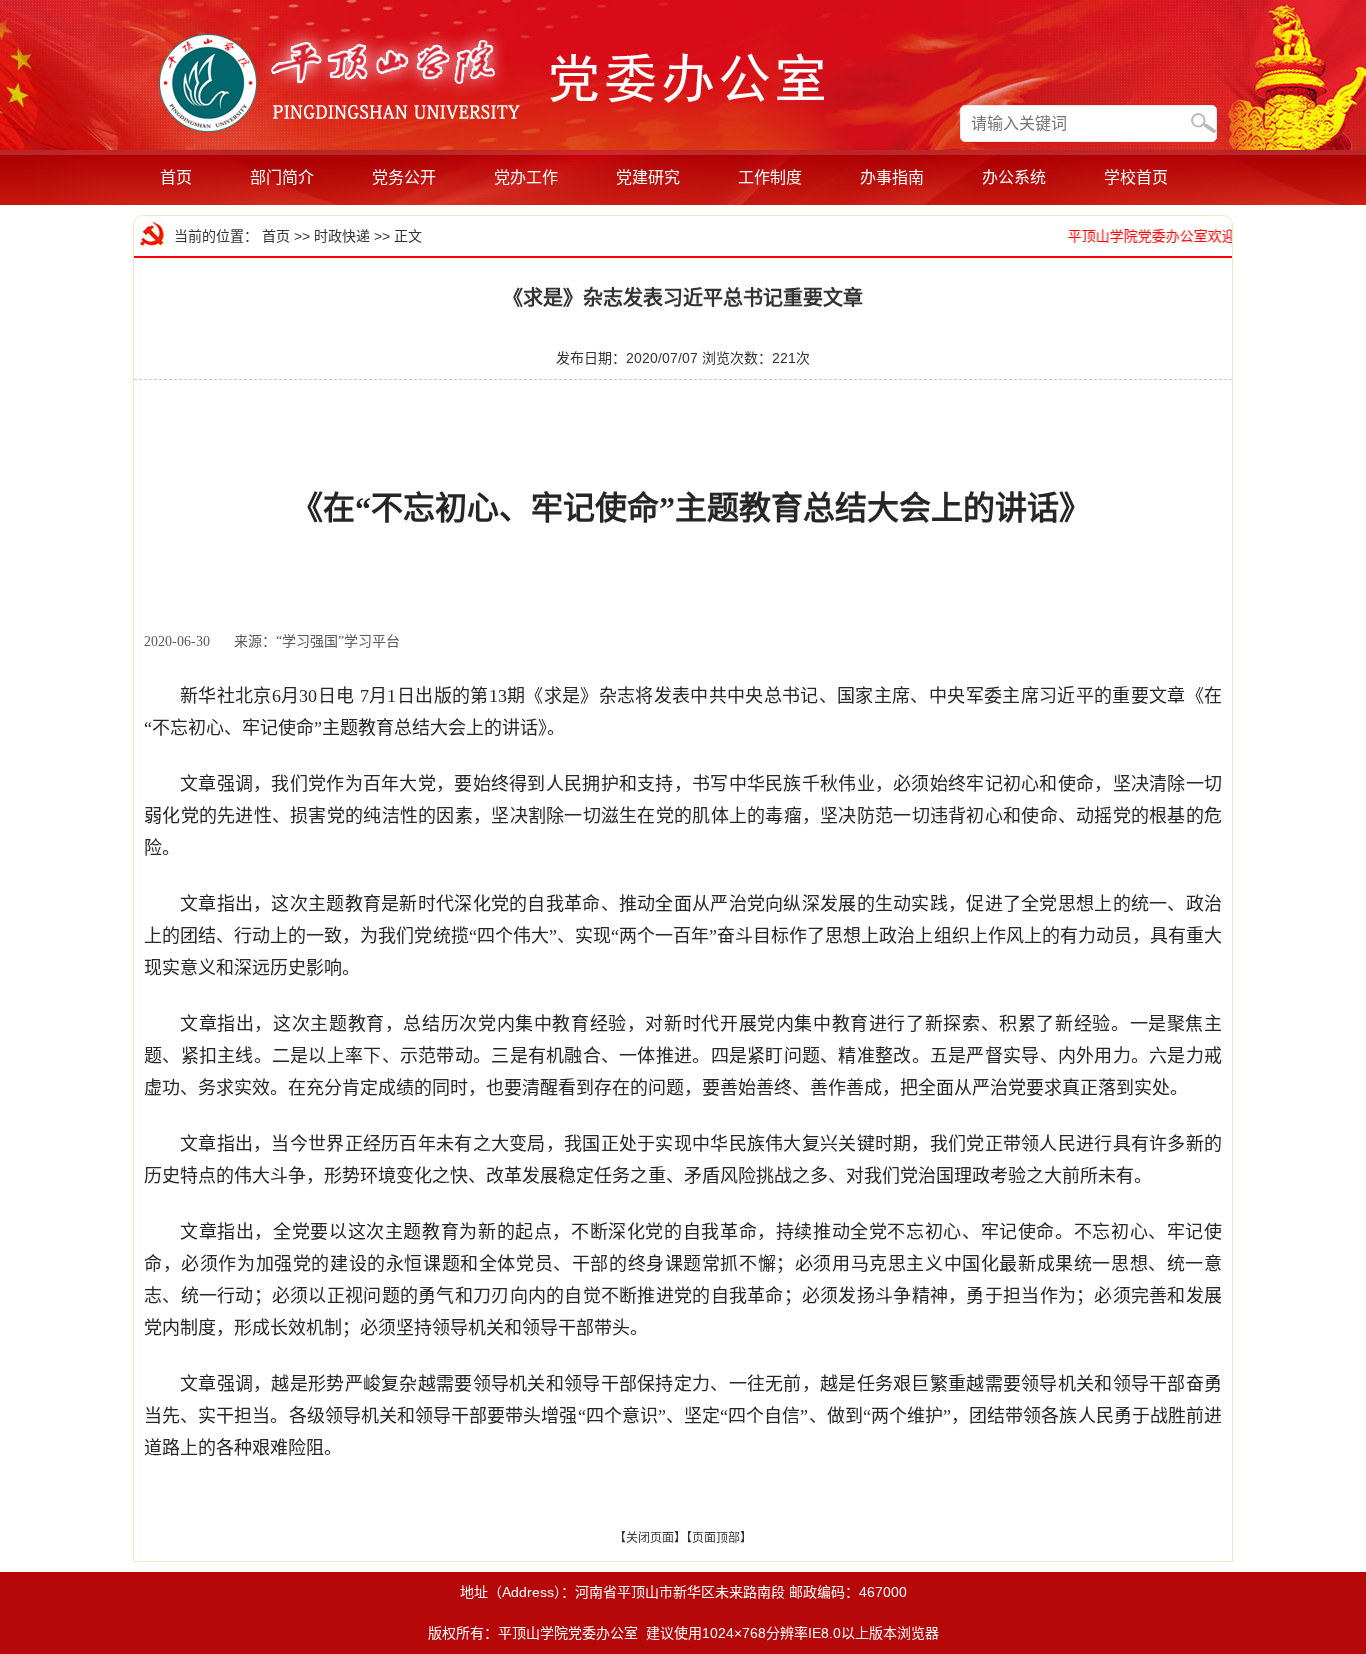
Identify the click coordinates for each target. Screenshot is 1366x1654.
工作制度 (770, 177)
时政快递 (342, 236)
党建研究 (648, 177)
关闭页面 (650, 1538)
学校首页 (1136, 177)
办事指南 (892, 177)
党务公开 (404, 177)
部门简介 (282, 177)
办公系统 (1014, 177)
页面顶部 (716, 1538)
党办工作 (526, 177)
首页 (176, 177)
